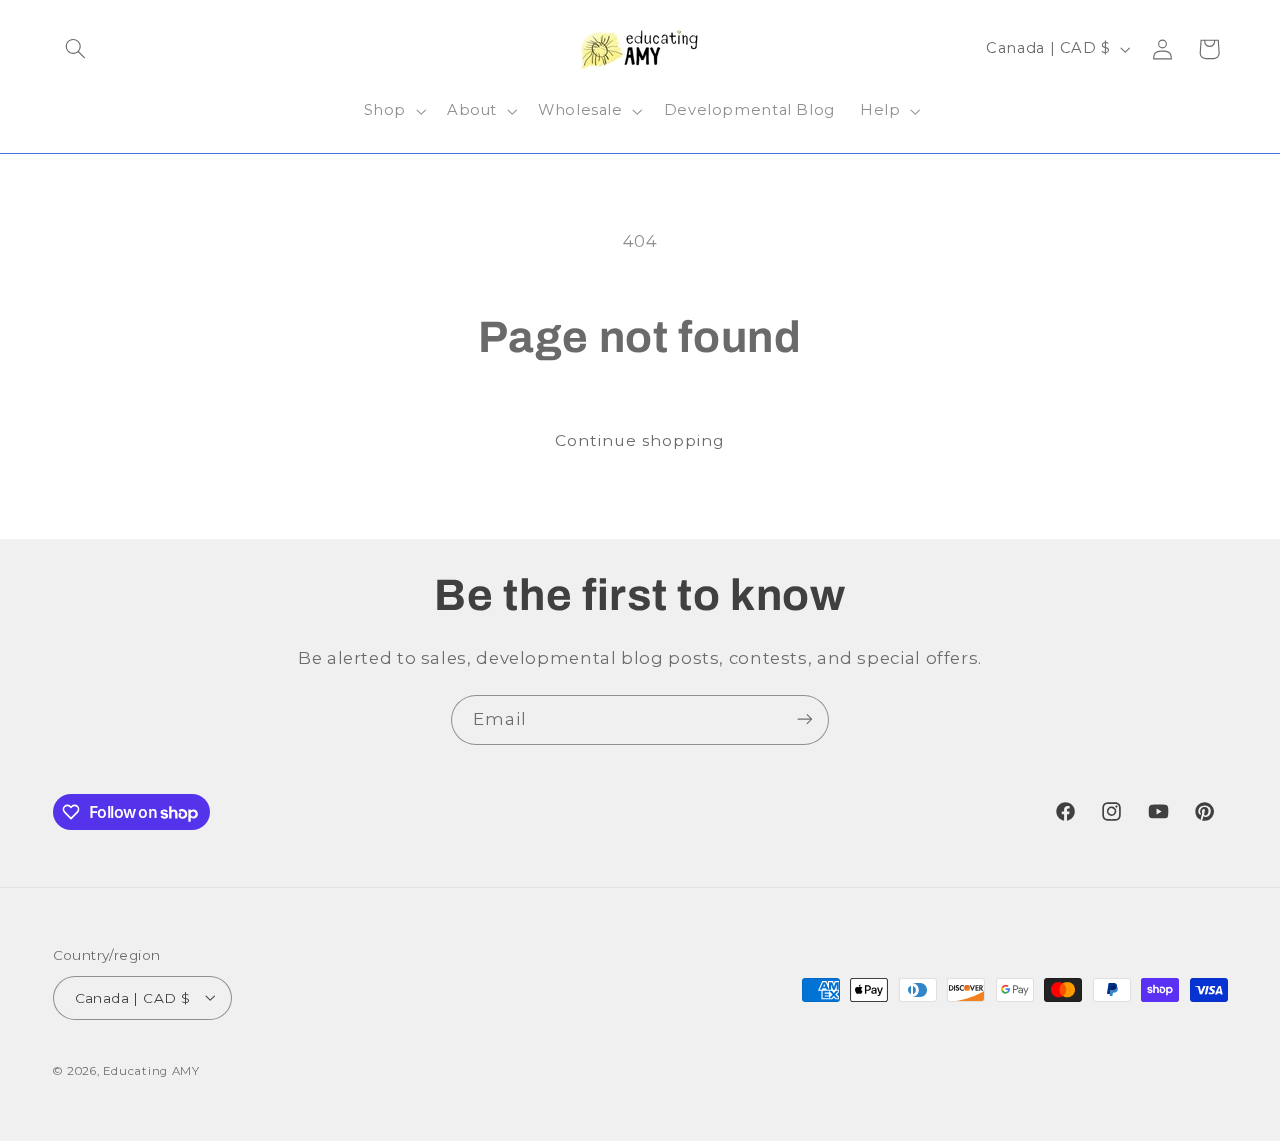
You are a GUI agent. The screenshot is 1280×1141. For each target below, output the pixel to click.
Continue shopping (640, 440)
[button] (76, 49)
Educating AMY (151, 1070)
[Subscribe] (805, 719)
